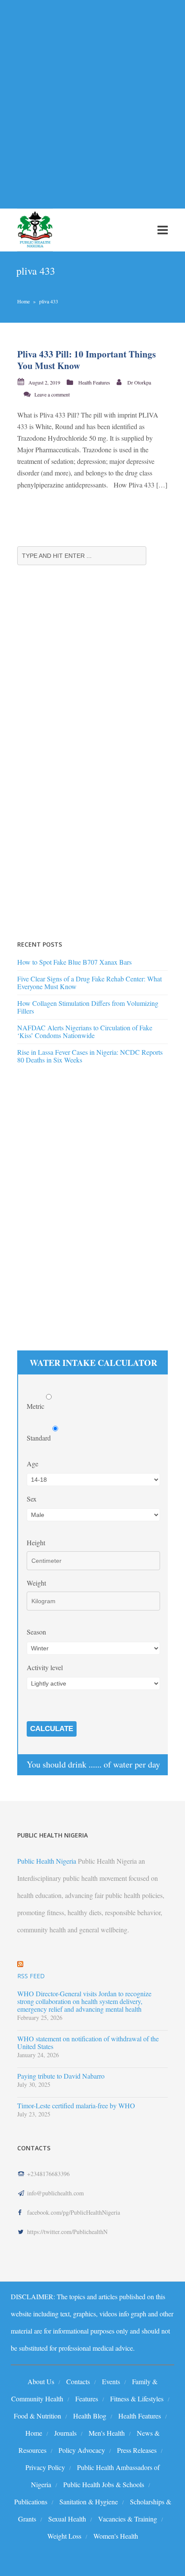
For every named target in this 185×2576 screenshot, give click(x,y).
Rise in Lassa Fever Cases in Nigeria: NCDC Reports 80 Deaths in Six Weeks (90, 1056)
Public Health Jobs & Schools (104, 2484)
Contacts (78, 2381)
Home (23, 301)
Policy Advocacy (82, 2450)
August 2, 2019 (44, 382)
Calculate (52, 1729)
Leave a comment (52, 394)
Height (36, 1542)
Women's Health (116, 2536)
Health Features (94, 382)
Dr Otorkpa (139, 382)
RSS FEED (31, 1976)
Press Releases (137, 2450)
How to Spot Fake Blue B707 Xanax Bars (74, 962)
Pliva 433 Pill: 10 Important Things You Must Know (86, 360)
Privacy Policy (45, 2467)
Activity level (45, 1667)
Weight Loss (64, 2536)
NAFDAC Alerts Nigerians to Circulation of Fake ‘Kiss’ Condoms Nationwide (85, 1031)
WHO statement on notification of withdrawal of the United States (88, 2043)
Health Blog (90, 2416)
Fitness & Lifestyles (137, 2399)
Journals (65, 2433)
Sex (32, 1499)
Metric (36, 1406)
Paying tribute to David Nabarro (61, 2076)
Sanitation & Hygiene (89, 2502)
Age (32, 1464)
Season (36, 1632)
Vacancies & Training (128, 2519)
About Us (41, 2381)
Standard (40, 1438)
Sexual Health (67, 2519)
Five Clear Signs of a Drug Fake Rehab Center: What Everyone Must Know (89, 982)
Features (87, 2399)
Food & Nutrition (37, 2416)
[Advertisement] (92, 99)
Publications (31, 2502)
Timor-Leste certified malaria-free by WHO (76, 2106)
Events (111, 2381)
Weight (36, 1583)
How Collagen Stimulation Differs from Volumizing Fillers (88, 1007)
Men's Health (107, 2433)
